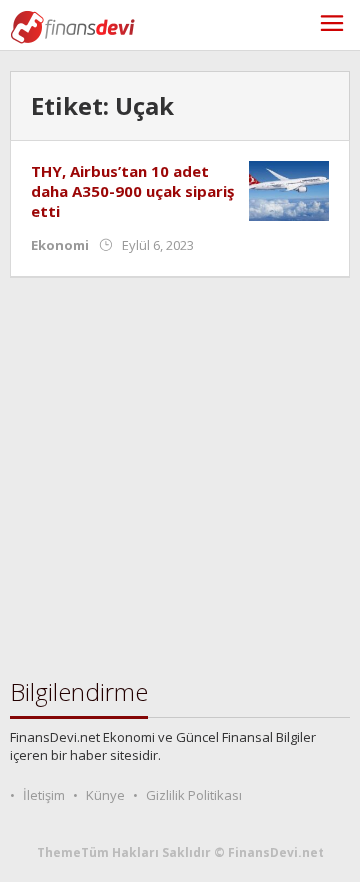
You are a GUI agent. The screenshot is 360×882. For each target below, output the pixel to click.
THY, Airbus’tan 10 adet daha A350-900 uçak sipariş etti (132, 191)
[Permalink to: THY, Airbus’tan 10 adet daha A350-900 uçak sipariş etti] (289, 189)
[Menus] (332, 25)
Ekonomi (60, 245)
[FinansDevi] (72, 25)
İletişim (44, 795)
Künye (105, 795)
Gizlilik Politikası (194, 795)
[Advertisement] (180, 478)
